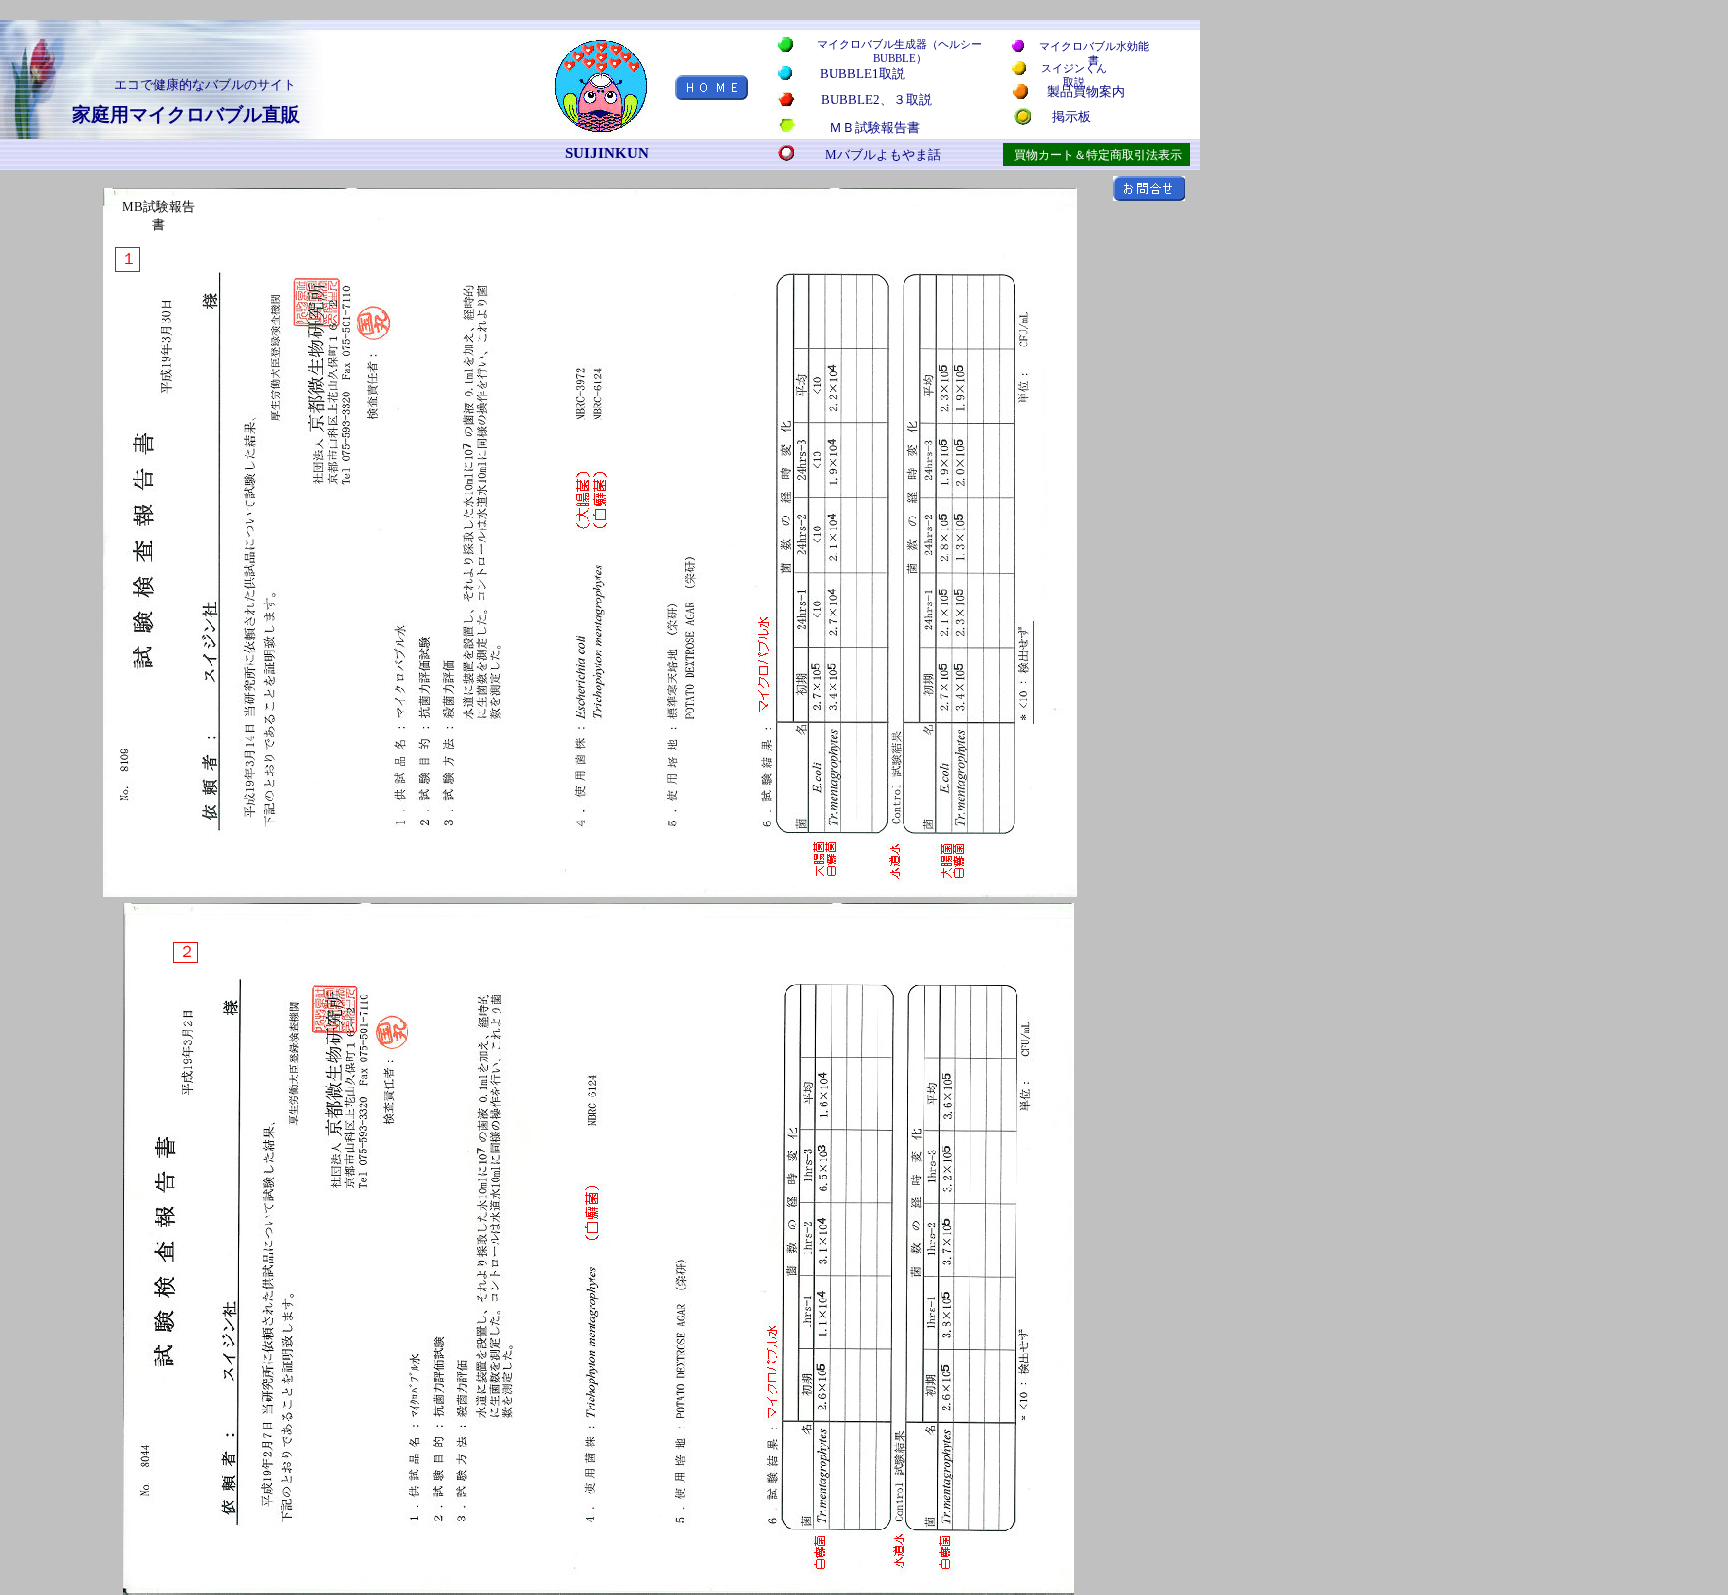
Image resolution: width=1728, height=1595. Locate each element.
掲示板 (1071, 116)
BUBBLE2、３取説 (876, 99)
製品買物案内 (1086, 91)
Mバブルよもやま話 (883, 154)
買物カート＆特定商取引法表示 (1098, 155)
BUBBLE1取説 (862, 73)
